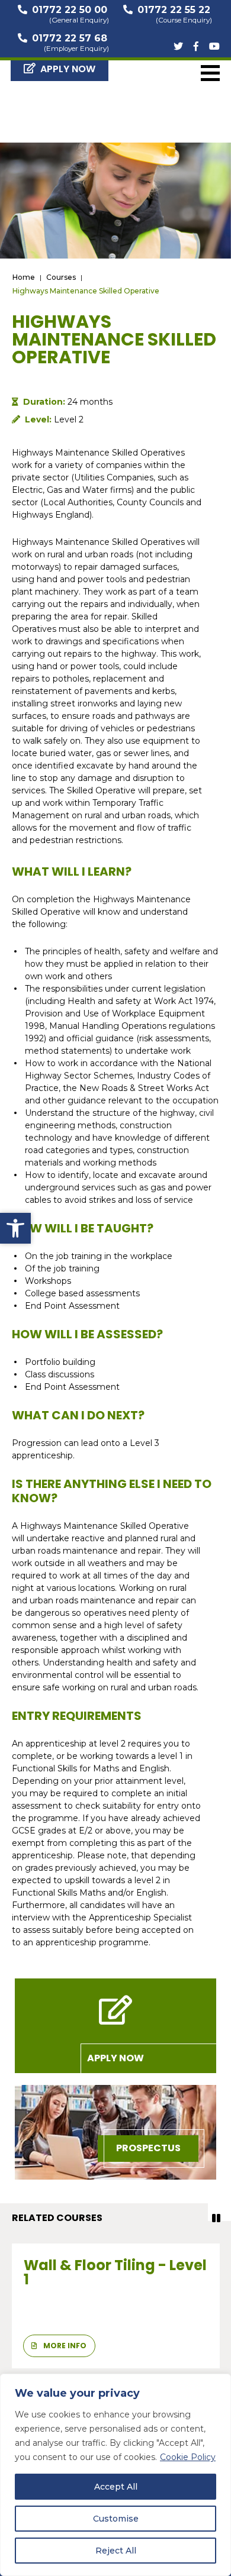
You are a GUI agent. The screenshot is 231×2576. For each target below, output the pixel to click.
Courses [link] (61, 277)
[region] (115, 2475)
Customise (116, 2519)
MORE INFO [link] (64, 2346)
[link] (15, 1228)
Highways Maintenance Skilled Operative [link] (86, 291)
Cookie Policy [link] (188, 2457)
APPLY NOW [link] (68, 69)
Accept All (116, 2487)
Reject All (116, 2551)
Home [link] (24, 277)
